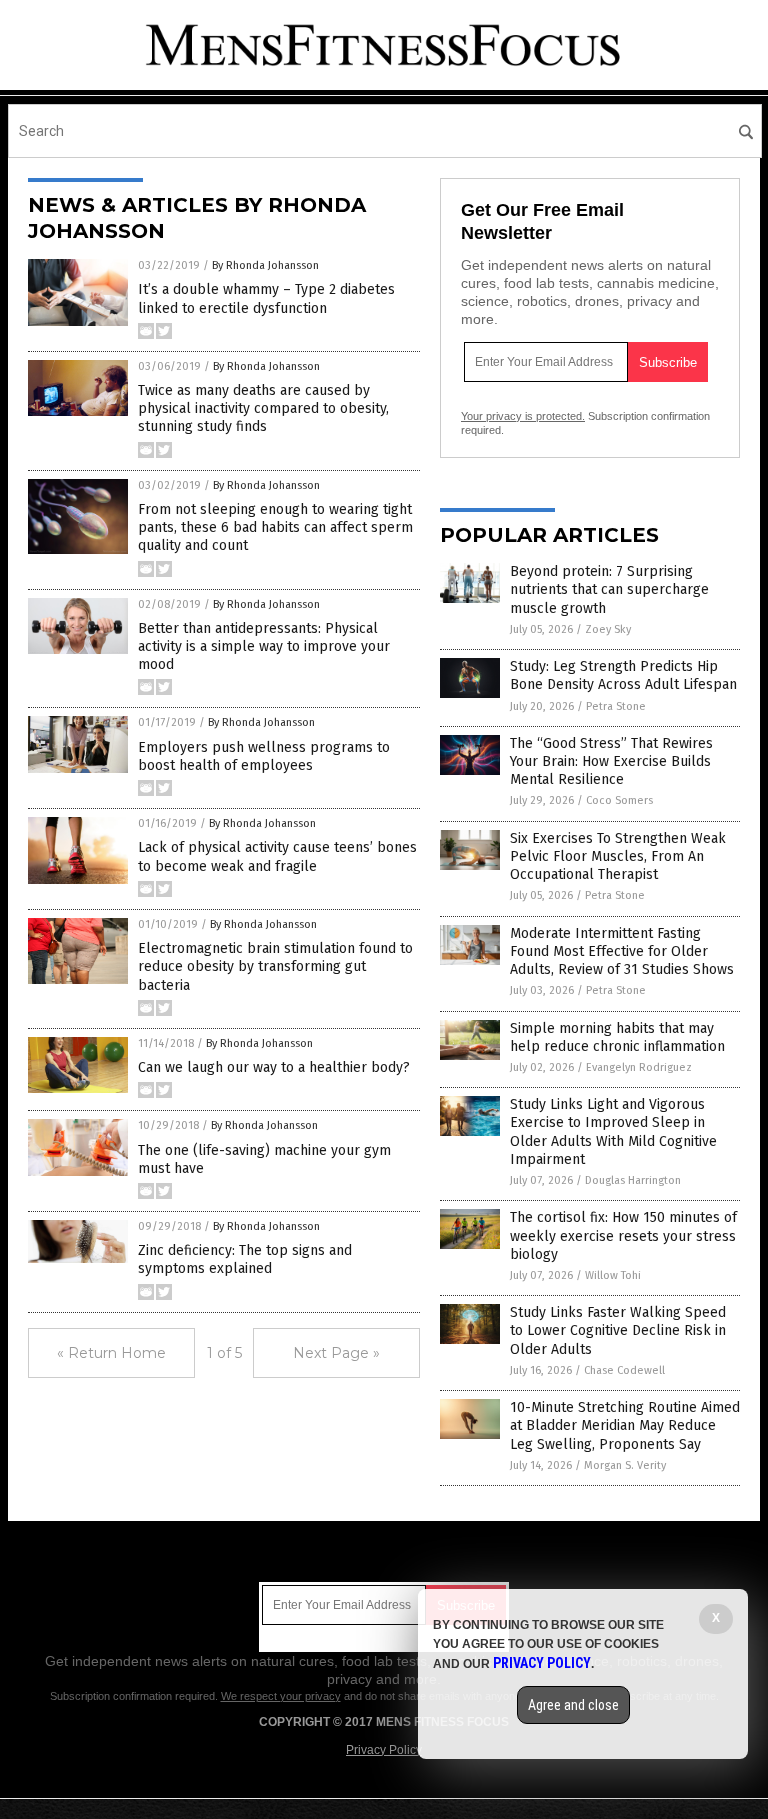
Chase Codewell (624, 1370)
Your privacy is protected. (523, 416)
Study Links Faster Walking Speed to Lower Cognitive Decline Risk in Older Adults (618, 1330)
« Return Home (111, 1353)
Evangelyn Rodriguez (639, 1067)
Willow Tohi (613, 1275)
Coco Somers (619, 800)
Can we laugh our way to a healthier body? (274, 1067)
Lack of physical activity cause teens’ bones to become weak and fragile (277, 856)
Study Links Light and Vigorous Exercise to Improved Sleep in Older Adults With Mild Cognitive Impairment (613, 1132)
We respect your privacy (281, 1696)
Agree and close (573, 1705)
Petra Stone (616, 706)
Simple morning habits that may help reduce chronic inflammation (617, 1037)
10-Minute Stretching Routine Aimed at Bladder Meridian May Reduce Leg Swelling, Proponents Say (625, 1425)
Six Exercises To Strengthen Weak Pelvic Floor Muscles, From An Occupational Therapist (618, 856)
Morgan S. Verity (625, 1465)
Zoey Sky (608, 629)
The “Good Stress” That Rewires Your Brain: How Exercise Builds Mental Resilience (611, 761)
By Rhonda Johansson (265, 265)
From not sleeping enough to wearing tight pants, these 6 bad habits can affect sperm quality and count (275, 527)
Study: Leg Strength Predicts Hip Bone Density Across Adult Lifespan (623, 675)
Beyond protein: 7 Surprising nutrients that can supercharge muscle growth (609, 589)
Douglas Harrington (633, 1180)
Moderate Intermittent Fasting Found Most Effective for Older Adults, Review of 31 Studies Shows (622, 951)
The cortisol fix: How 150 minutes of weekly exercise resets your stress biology (623, 1235)
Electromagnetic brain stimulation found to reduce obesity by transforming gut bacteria (275, 966)
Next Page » (336, 1353)
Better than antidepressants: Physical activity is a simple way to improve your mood (264, 646)
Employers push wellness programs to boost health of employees (264, 756)
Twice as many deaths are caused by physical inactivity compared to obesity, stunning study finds (263, 408)
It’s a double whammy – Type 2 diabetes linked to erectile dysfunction (266, 298)
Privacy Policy (384, 1750)
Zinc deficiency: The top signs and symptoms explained (245, 1259)
